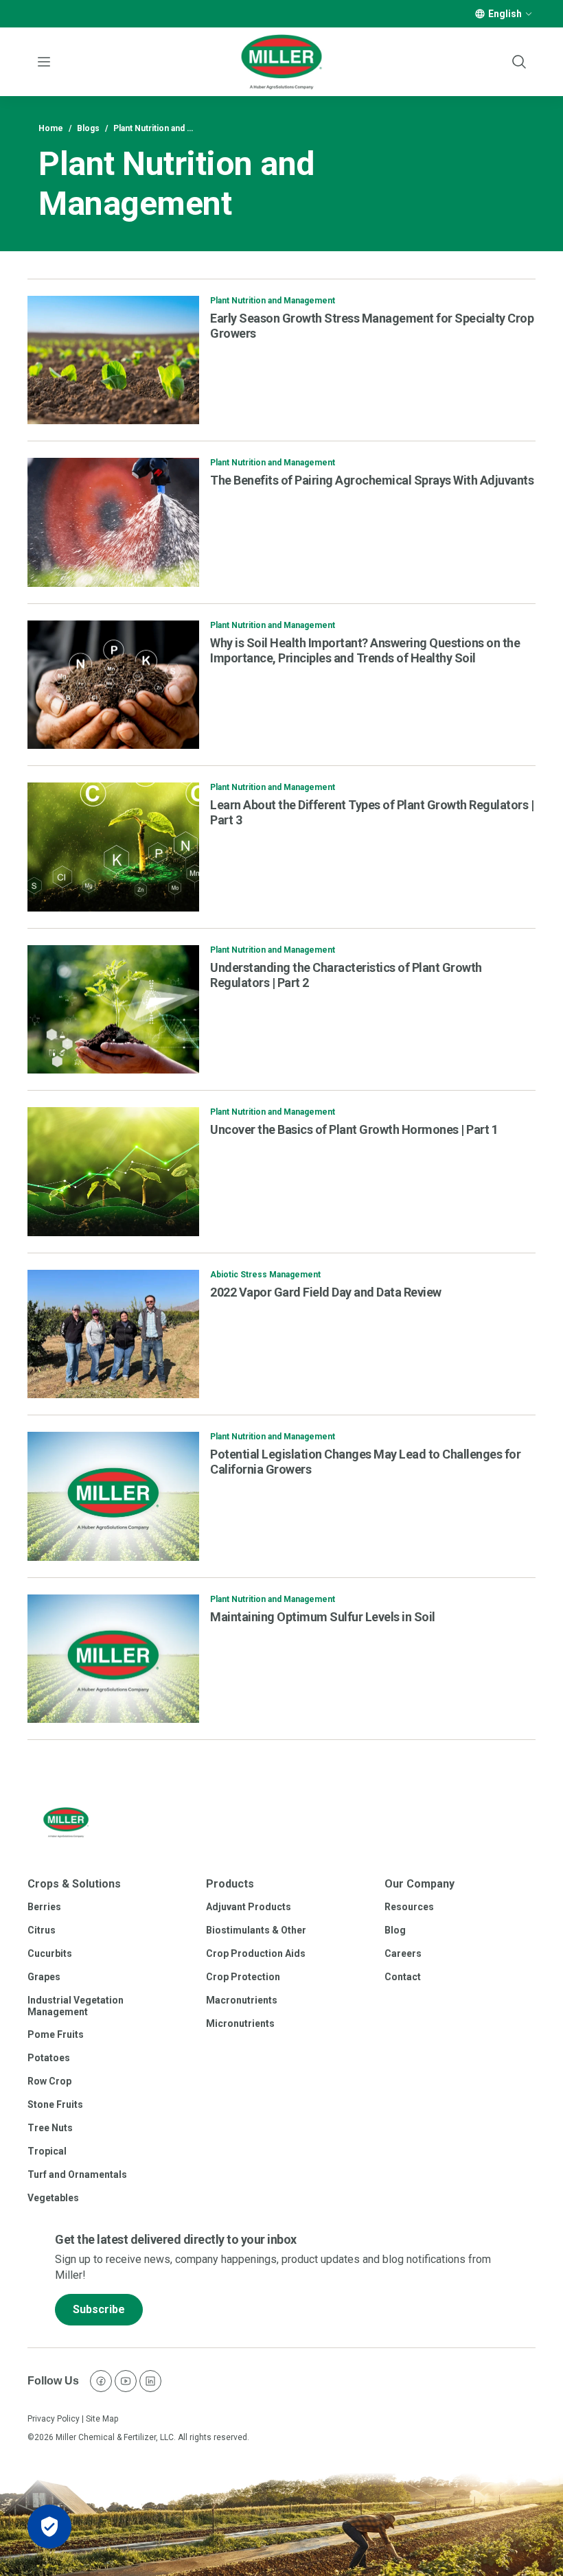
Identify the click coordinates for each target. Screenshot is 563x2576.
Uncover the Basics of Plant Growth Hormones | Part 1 (354, 1129)
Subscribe (99, 2309)
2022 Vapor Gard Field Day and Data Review (326, 1292)
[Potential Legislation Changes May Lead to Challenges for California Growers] (113, 1496)
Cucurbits (50, 1953)
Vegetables (53, 2198)
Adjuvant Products (249, 1907)
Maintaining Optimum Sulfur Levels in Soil (323, 1617)
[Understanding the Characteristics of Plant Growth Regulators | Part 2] (113, 1010)
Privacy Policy (54, 2419)
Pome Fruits (56, 2034)
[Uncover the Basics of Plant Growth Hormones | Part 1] (113, 1172)
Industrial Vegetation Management (76, 2006)
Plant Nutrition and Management (273, 301)
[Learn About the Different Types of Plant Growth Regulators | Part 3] (113, 847)
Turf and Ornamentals (77, 2174)
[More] (529, 14)
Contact (403, 1977)
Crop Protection (243, 1977)
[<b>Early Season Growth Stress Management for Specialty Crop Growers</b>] (113, 360)
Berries (44, 1907)
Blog (395, 1930)
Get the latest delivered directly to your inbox (176, 2239)
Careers (403, 1953)
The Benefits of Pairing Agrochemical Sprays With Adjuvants (372, 480)
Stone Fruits (55, 2104)
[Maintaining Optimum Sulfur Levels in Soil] (113, 1659)
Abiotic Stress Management (265, 1275)
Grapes (44, 1977)
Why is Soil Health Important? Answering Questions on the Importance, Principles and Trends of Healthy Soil (365, 650)
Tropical (47, 2151)
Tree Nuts (50, 2128)
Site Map (102, 2419)
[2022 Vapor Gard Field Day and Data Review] (113, 1334)
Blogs (88, 128)
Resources (409, 1907)
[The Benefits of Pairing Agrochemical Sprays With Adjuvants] (113, 522)
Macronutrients (242, 2000)
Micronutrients (240, 2023)
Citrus (42, 1930)
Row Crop (49, 2081)
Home (51, 128)
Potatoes (49, 2058)
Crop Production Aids (256, 1953)
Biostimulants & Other (256, 1930)
